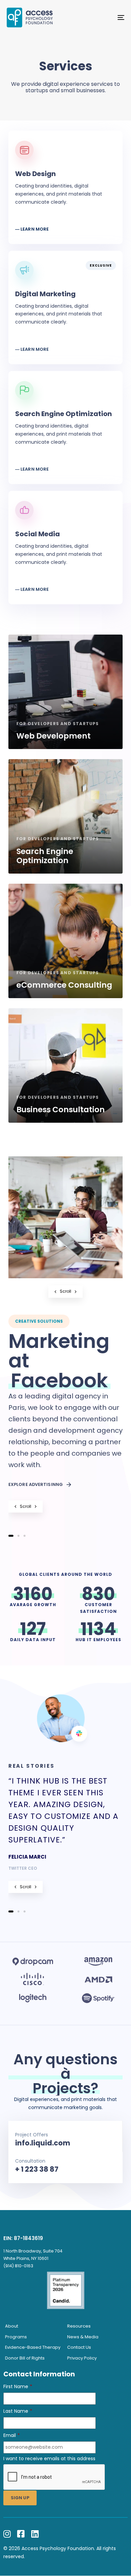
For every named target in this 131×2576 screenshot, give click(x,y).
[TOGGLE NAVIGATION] (105, 18)
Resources (79, 2326)
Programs (16, 2337)
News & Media (83, 2337)
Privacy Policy (82, 2358)
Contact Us (79, 2347)
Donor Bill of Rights (25, 2358)
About (12, 2326)
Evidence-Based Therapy (33, 2347)
